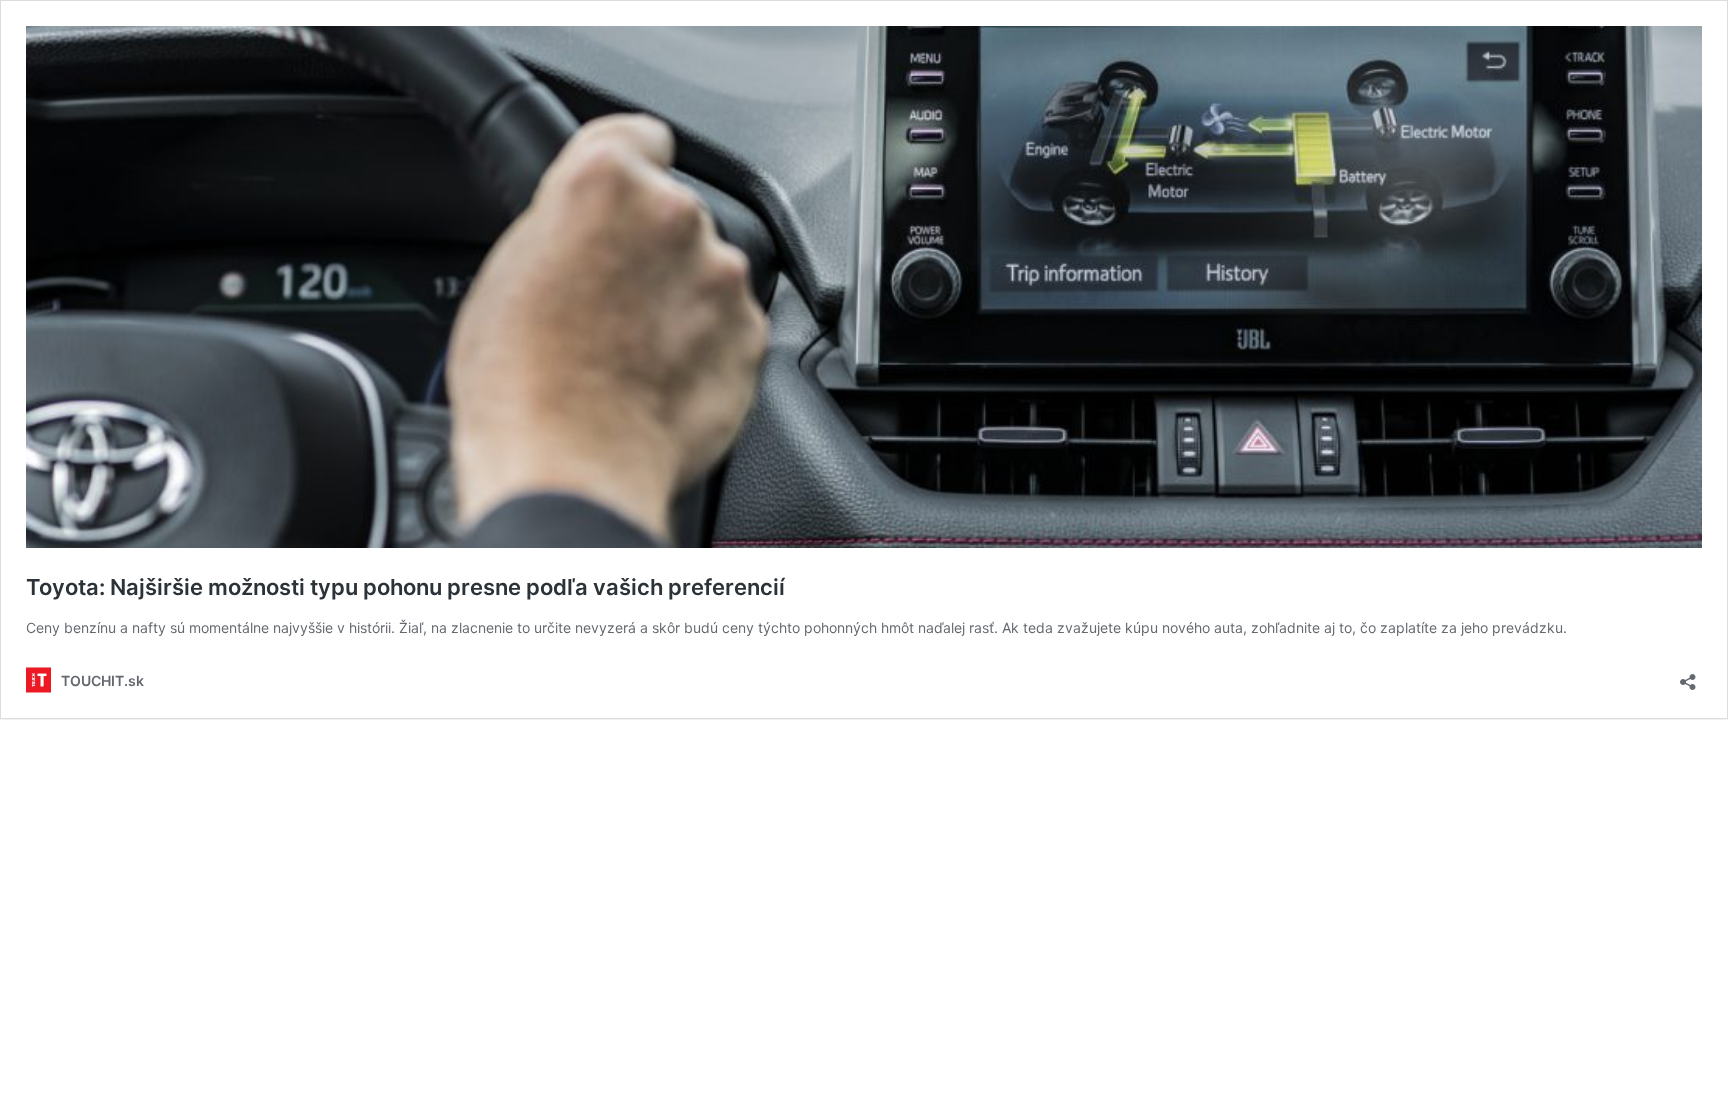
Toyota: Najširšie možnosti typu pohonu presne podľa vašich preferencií (405, 587)
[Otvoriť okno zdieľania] (1688, 675)
